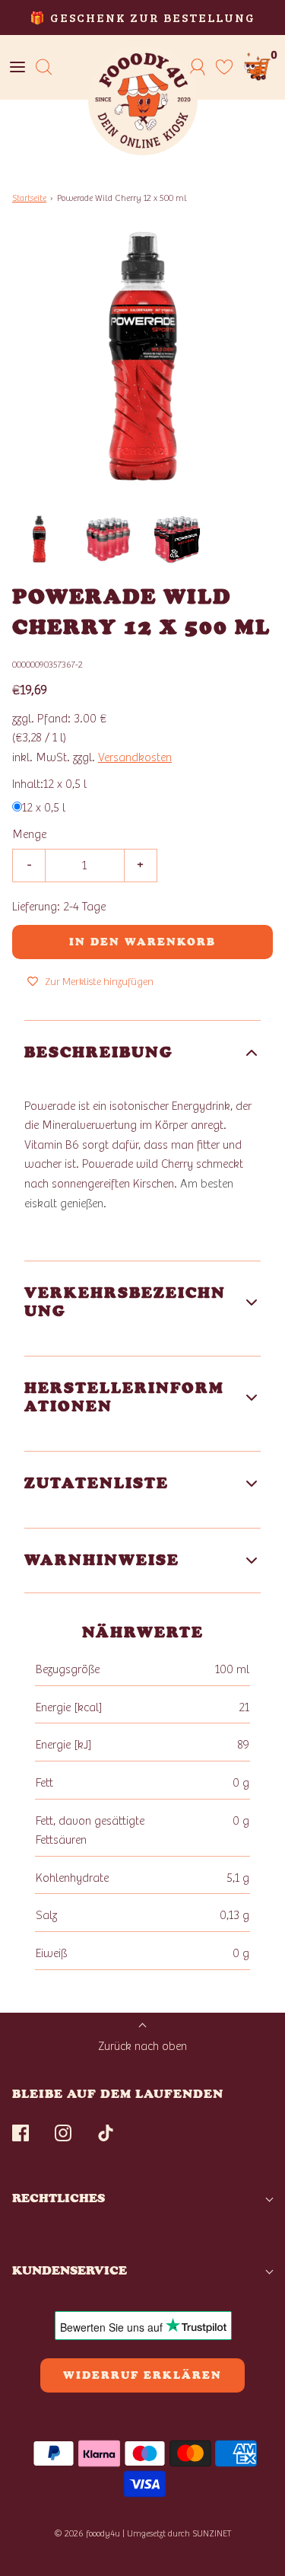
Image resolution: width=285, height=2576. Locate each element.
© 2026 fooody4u (87, 2533)
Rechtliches (59, 2198)
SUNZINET (212, 2533)
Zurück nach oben (142, 2046)
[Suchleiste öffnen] (44, 67)
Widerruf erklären (142, 2375)
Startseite (29, 198)
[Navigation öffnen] (17, 67)
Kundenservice (70, 2270)
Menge (29, 834)
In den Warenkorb (142, 942)
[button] (39, 539)
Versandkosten (135, 757)
